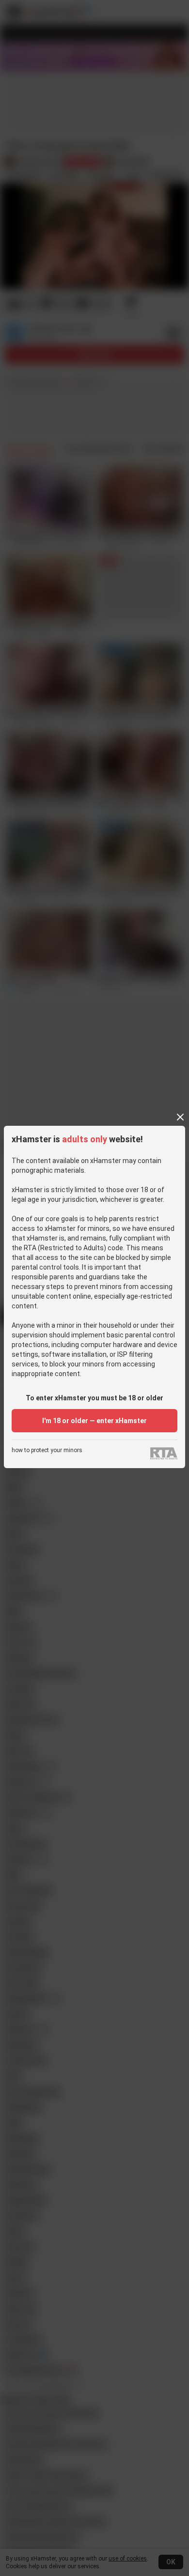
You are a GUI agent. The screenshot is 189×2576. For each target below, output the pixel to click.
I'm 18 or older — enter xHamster (94, 1421)
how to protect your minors (47, 1450)
